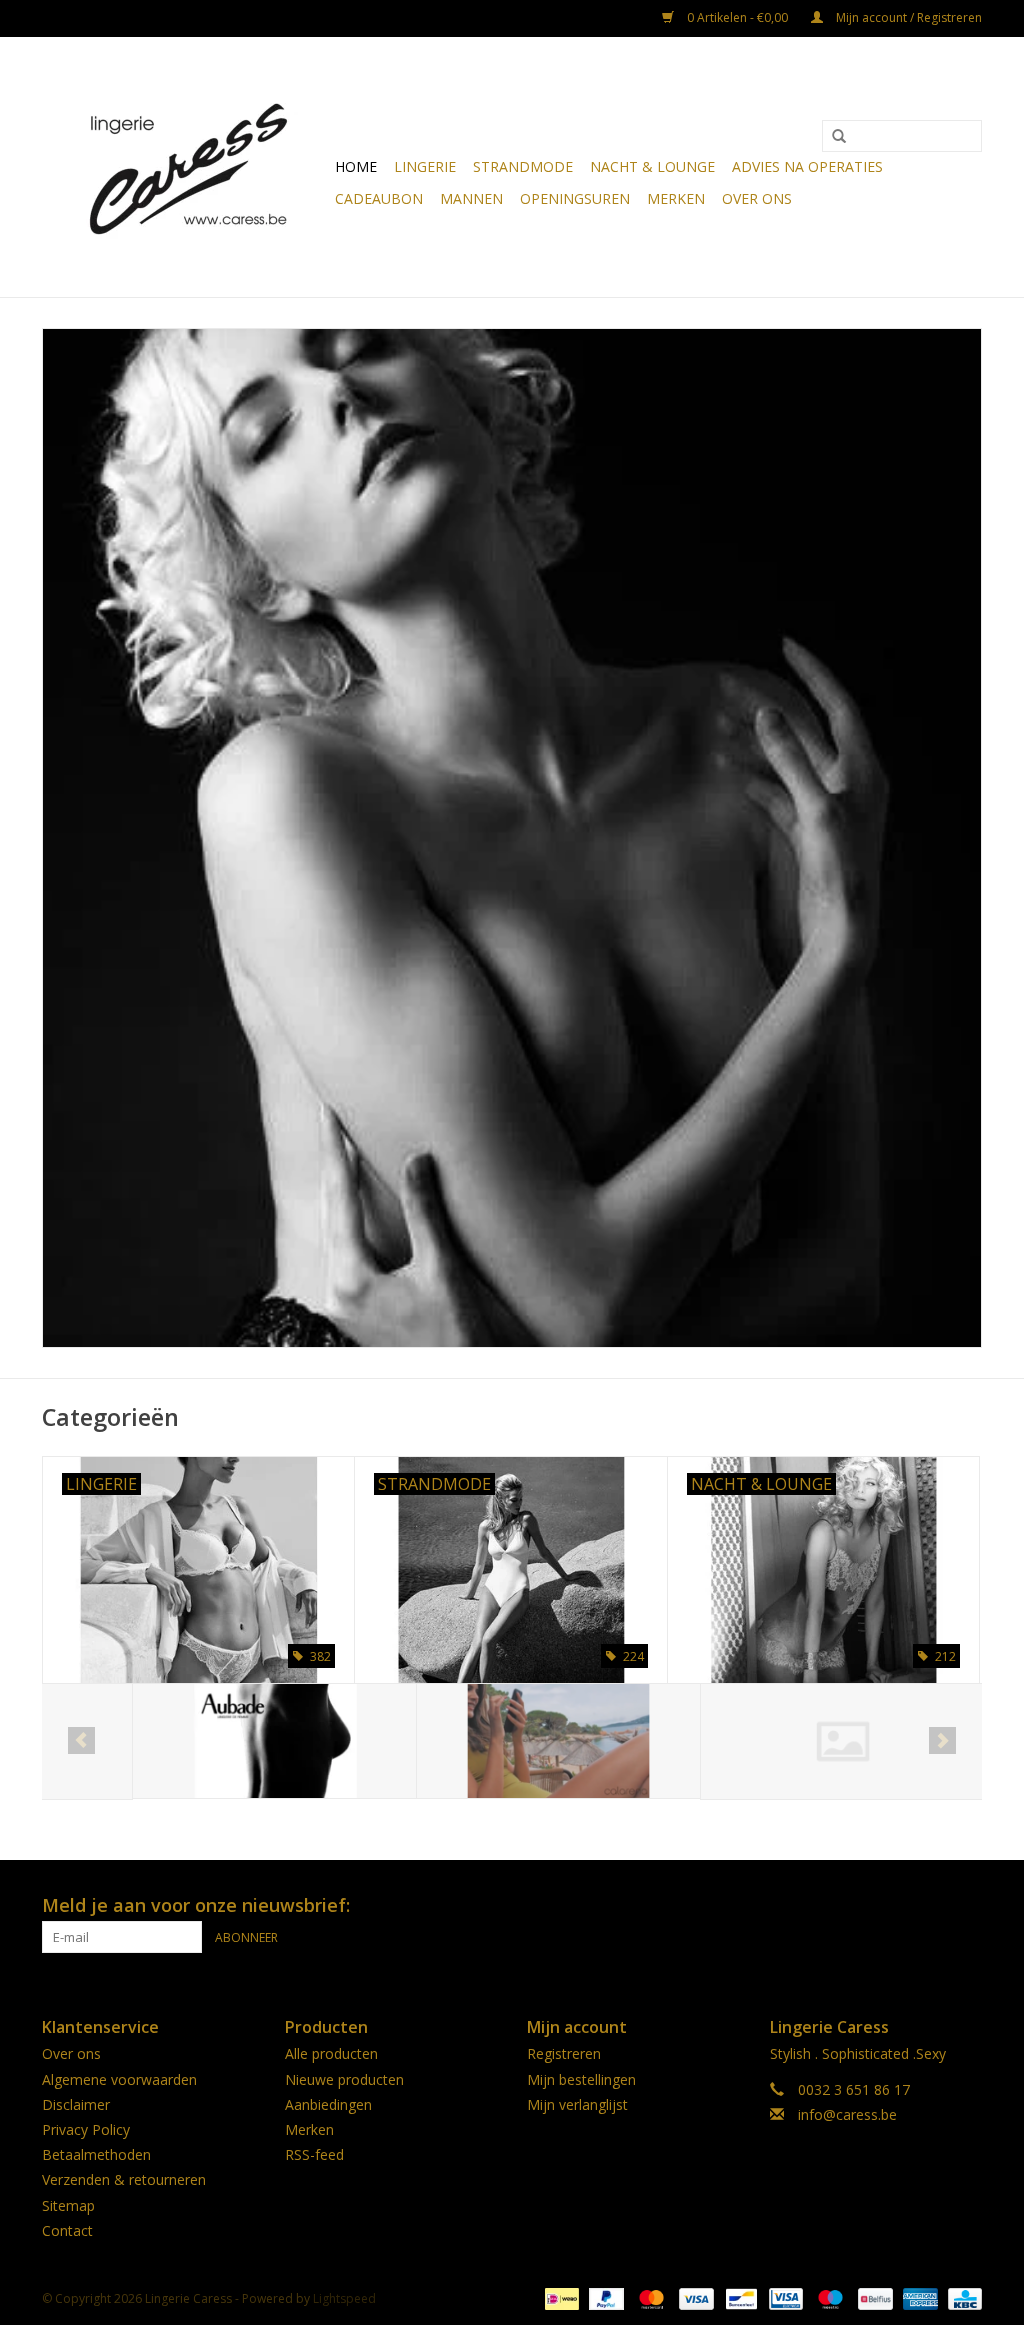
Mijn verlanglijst (577, 2104)
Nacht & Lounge (652, 166)
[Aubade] (184, 1741)
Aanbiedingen (328, 2104)
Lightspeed (344, 2298)
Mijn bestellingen (581, 2079)
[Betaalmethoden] (560, 2297)
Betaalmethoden (96, 2154)
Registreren (564, 2053)
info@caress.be (847, 2114)
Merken (676, 198)
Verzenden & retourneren (124, 2179)
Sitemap (68, 2205)
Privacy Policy (86, 2129)
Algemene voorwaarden (119, 2079)
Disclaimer (76, 2104)
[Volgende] (942, 1740)
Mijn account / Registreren (907, 17)
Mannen (471, 198)
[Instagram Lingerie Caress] (966, 1906)
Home (356, 166)
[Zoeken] (839, 137)
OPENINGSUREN (575, 198)
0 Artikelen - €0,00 (737, 17)
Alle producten (331, 2053)
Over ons (757, 198)
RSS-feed (314, 2154)
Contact (67, 2230)
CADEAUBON (379, 198)
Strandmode (523, 166)
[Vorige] (81, 1740)
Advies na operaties (807, 166)
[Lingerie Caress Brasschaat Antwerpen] (185, 167)
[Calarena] (468, 1741)
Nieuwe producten (344, 2079)
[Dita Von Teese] (752, 1741)
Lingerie (425, 166)
